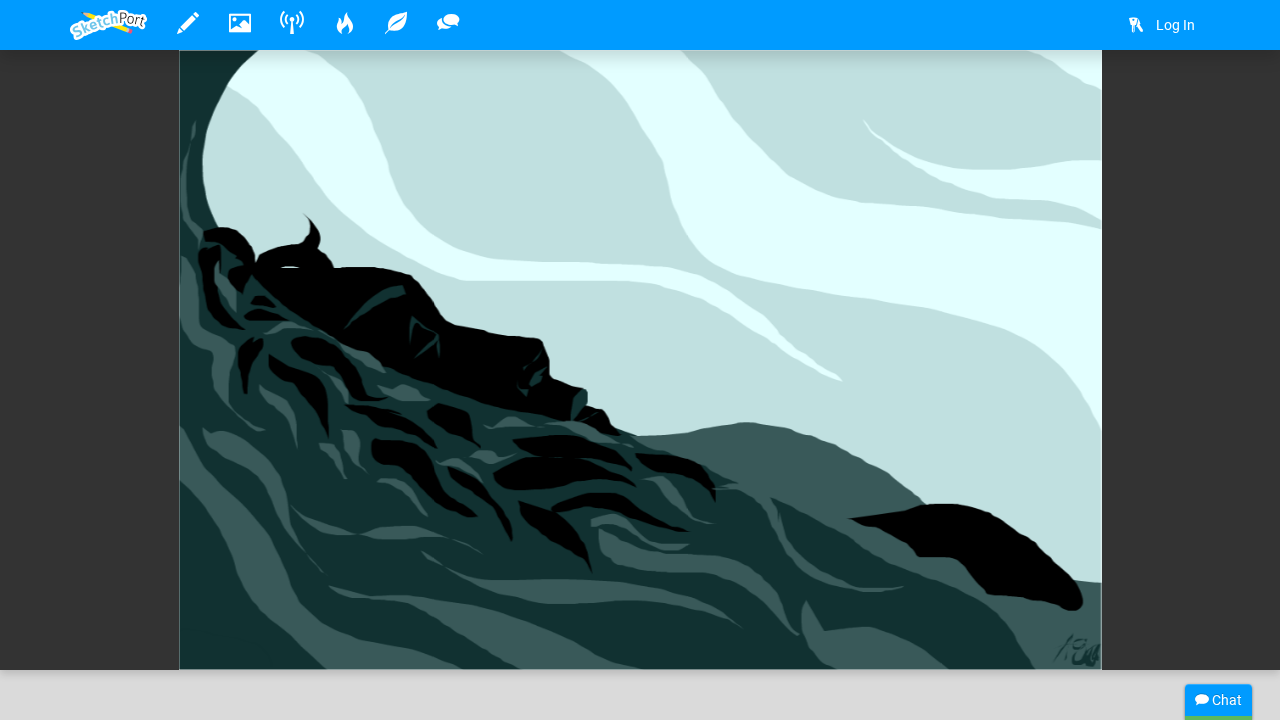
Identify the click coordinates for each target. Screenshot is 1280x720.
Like (110, 634)
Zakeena (159, 593)
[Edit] (1132, 96)
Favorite (231, 634)
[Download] (1185, 96)
